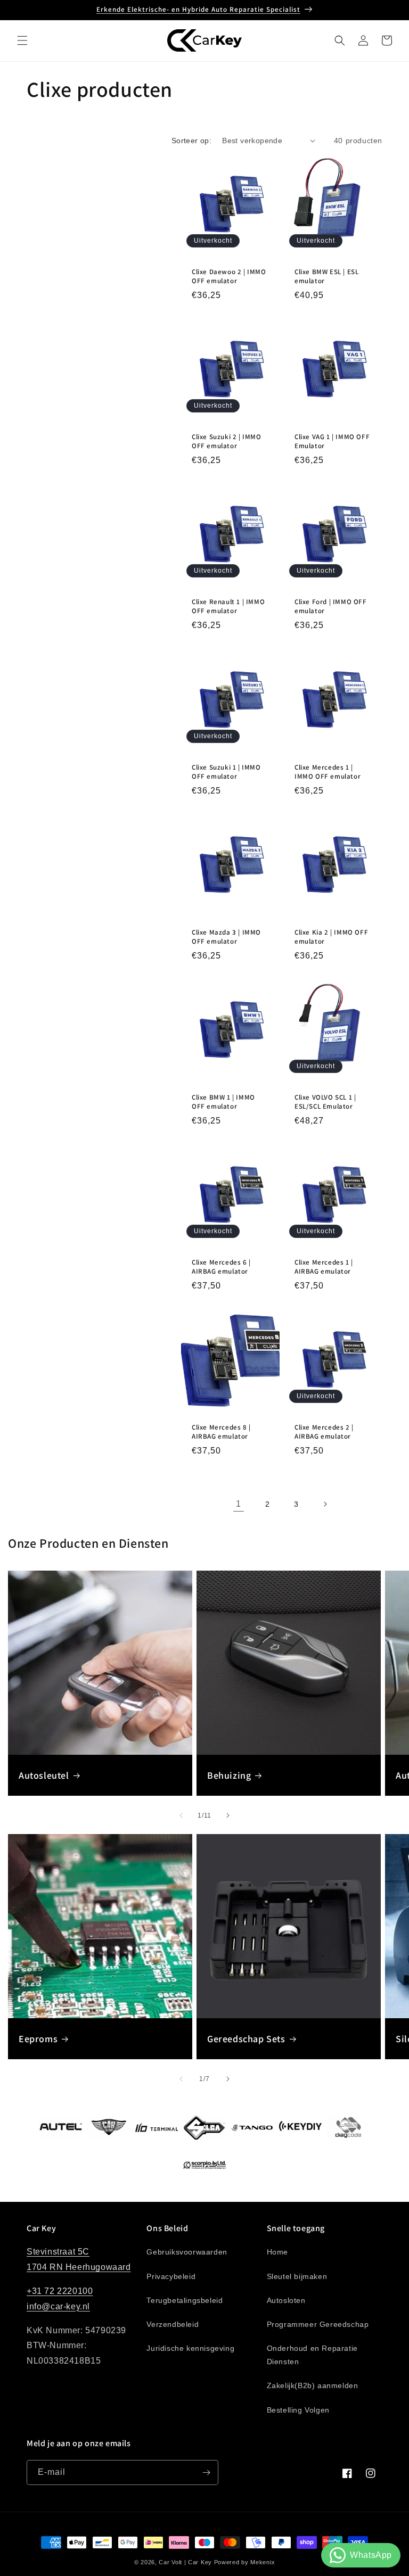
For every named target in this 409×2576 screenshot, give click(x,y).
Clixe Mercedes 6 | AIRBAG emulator (221, 1267)
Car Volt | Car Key (185, 2562)
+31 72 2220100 (60, 2291)
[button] (22, 40)
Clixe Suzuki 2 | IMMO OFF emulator (227, 441)
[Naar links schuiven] (181, 1815)
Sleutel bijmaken (297, 2276)
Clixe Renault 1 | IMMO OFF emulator (228, 606)
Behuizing (229, 1775)
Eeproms (38, 2039)
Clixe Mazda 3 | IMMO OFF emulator (226, 937)
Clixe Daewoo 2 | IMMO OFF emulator (229, 276)
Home (277, 2252)
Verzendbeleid (173, 2324)
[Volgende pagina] (325, 1504)
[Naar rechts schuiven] (228, 1815)
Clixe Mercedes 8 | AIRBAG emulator (221, 1432)
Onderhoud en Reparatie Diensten (312, 2355)
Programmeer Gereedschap (318, 2324)
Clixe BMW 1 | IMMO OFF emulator (223, 1102)
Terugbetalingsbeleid (185, 2300)
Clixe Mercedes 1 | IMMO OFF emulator (328, 772)
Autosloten (286, 2300)
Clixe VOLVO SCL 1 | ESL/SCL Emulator (325, 1102)
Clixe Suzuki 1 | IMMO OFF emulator (226, 772)
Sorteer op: (191, 141)
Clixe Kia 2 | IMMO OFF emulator (331, 937)
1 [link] (239, 1504)
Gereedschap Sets (246, 2039)
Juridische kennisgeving (190, 2348)
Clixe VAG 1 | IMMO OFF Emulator (332, 441)
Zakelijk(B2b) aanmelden (313, 2385)
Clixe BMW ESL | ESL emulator (326, 276)
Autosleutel (44, 1775)
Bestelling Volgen (298, 2410)
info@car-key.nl (58, 2306)
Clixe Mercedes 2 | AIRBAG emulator (324, 1432)
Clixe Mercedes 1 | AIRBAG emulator (324, 1267)
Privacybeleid (171, 2276)
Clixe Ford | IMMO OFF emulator (331, 606)
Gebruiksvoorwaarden (187, 2252)
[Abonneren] (206, 2472)
